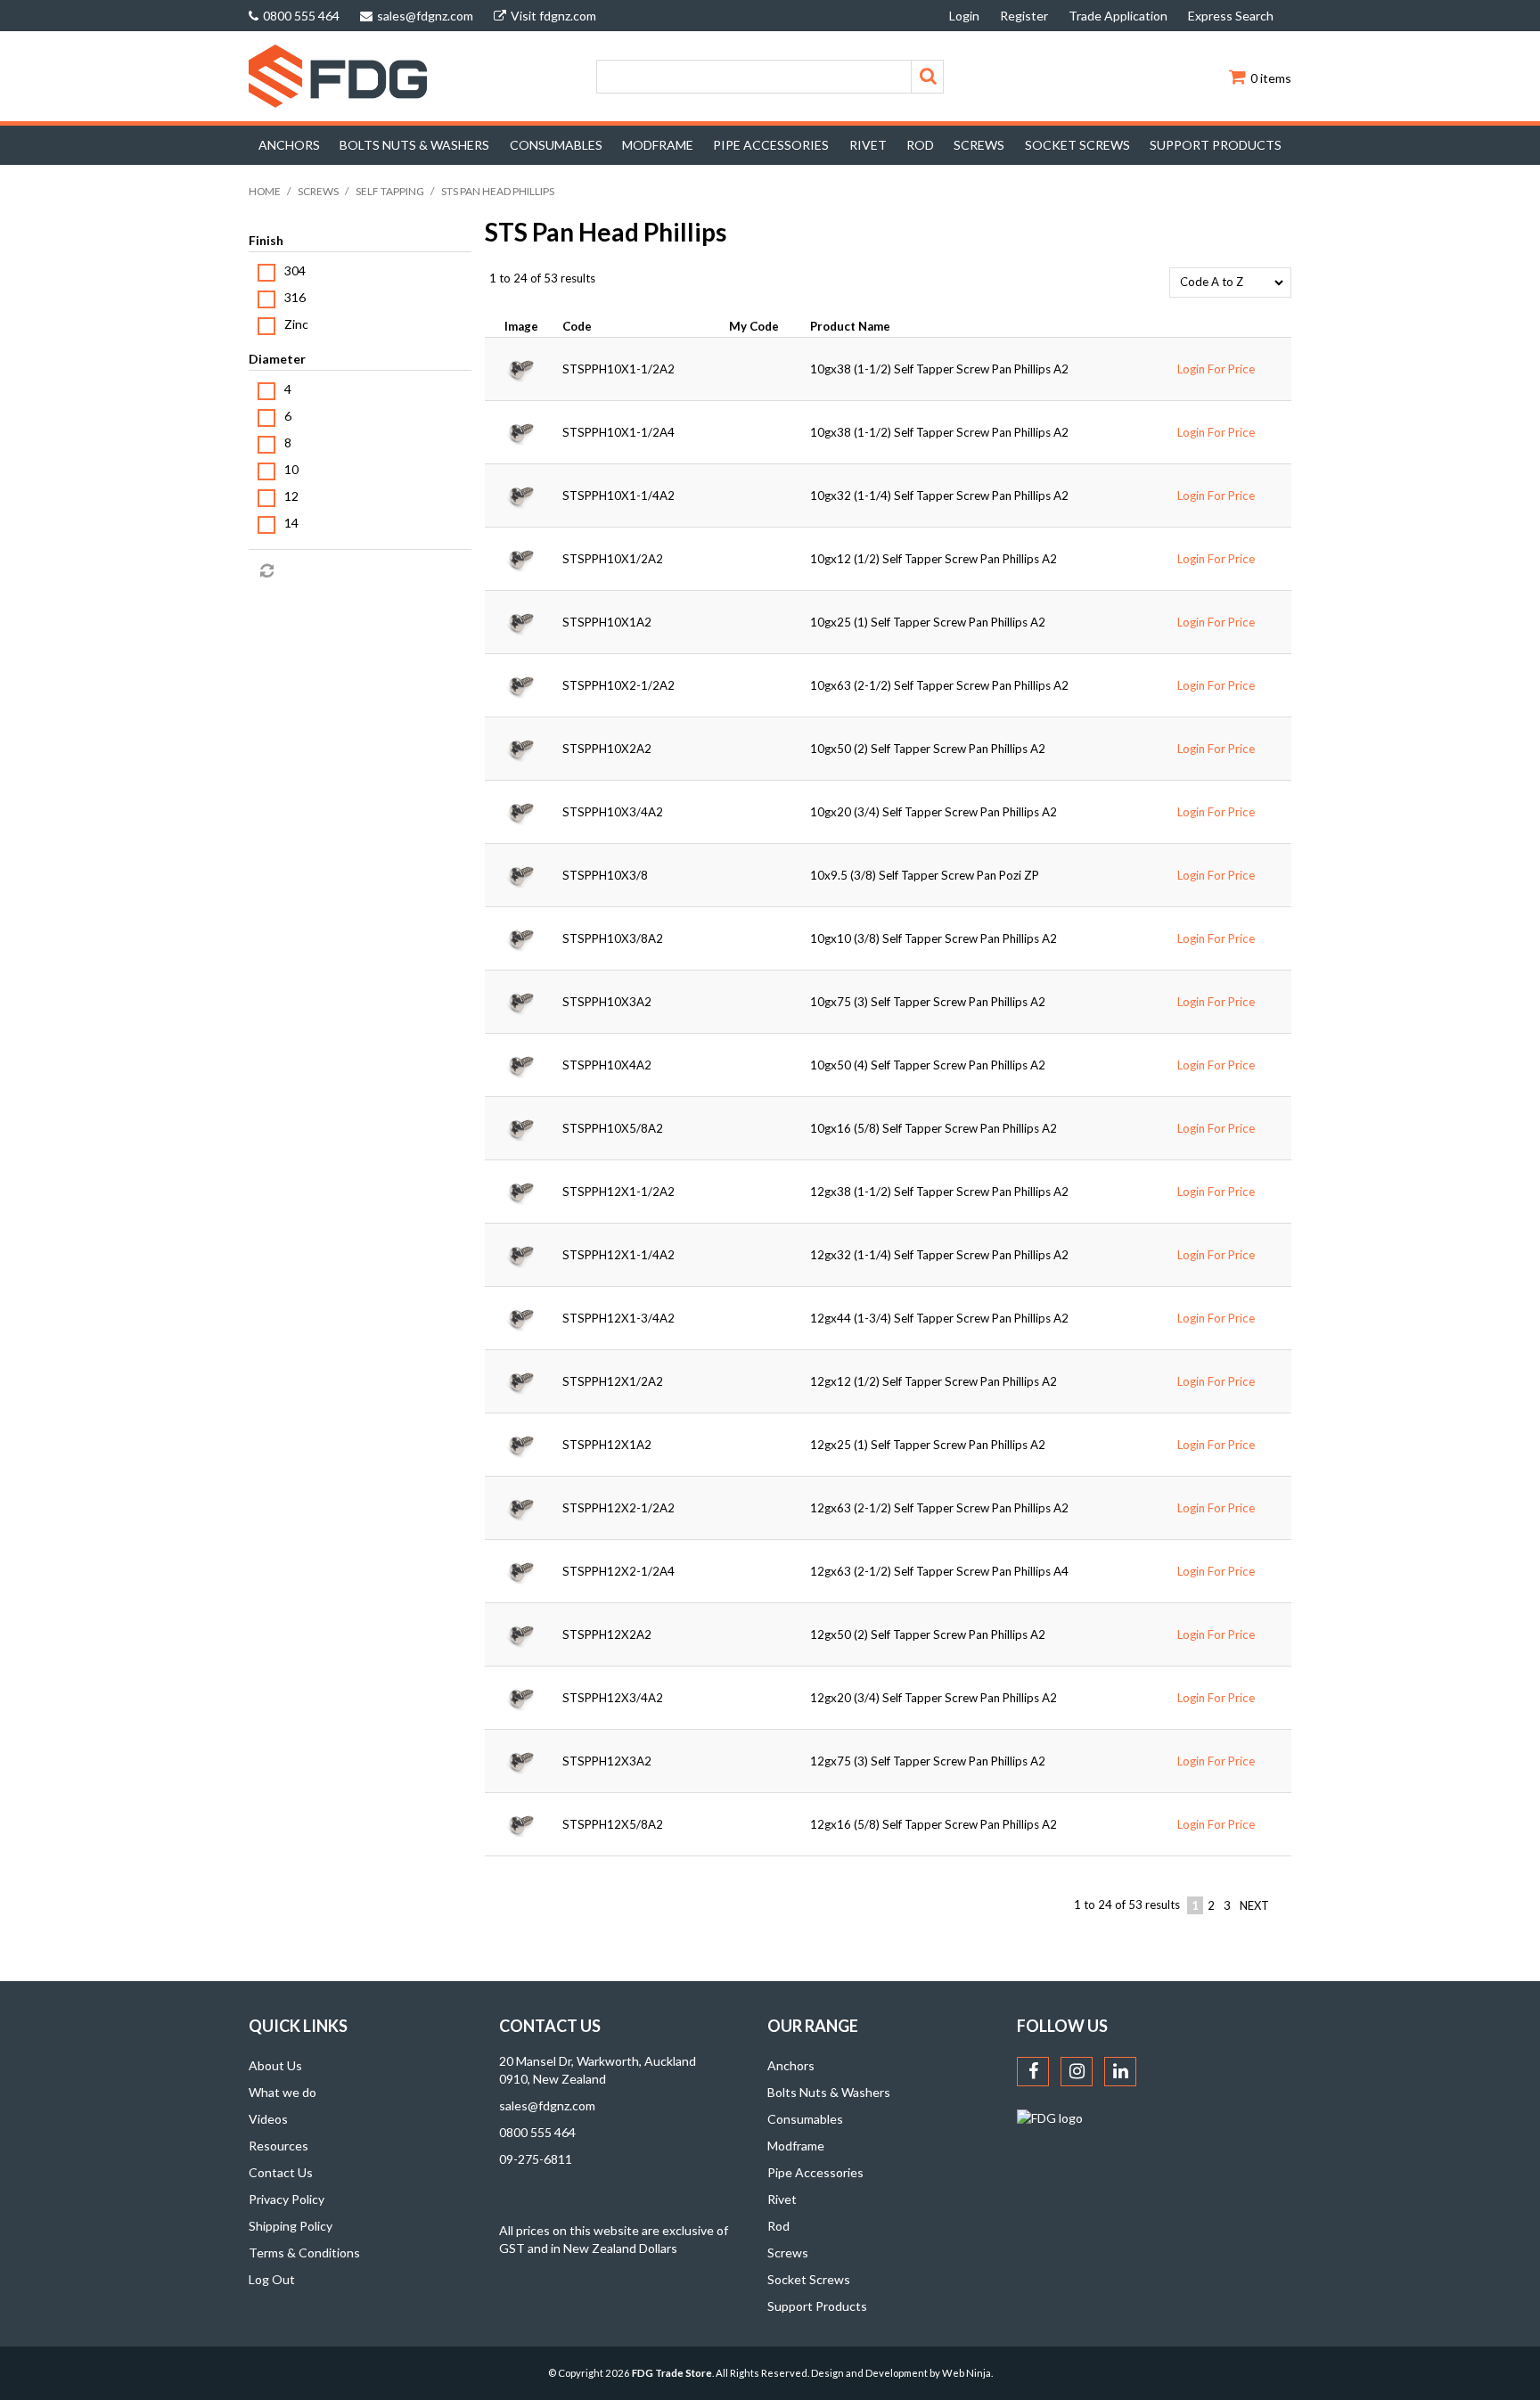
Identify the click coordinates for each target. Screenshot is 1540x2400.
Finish (266, 240)
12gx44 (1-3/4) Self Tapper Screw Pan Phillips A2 (939, 1318)
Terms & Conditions (304, 2253)
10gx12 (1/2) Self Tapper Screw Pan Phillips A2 (934, 559)
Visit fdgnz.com (553, 16)
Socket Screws (1077, 145)
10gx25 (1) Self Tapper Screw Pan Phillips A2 (928, 622)
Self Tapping (390, 191)
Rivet (868, 145)
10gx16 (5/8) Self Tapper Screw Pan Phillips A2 (934, 1128)
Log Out (272, 2279)
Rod (920, 145)
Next (1254, 1905)
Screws (979, 145)
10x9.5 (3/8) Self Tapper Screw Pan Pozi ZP (925, 875)
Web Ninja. (967, 2373)
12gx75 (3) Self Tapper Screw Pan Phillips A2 (928, 1761)
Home (265, 191)
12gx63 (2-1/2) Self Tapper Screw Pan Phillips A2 (939, 1508)
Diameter (277, 359)
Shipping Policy (291, 2226)
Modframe (658, 145)
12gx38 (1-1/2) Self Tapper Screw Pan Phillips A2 (939, 1192)
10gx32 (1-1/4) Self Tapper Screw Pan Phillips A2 (939, 496)
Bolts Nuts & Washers (414, 145)
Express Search (1231, 16)
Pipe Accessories (771, 145)
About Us (275, 2065)
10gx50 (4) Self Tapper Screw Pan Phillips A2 (928, 1065)
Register (1024, 16)
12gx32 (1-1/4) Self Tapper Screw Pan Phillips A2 (939, 1255)
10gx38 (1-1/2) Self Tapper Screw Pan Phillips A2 (939, 369)
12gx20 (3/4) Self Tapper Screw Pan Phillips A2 (934, 1698)
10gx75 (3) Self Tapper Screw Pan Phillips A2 (928, 1002)
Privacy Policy (287, 2199)
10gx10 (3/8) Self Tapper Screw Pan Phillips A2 (934, 938)
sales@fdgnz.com (425, 16)
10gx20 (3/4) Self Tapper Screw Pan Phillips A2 (934, 812)
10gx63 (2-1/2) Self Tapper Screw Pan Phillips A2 (939, 685)
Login (964, 16)
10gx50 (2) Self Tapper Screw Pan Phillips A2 (928, 749)
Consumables (556, 145)
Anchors (289, 145)
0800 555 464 (301, 16)
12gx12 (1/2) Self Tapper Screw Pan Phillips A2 (934, 1381)
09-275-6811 (536, 2159)
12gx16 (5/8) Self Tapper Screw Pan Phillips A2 (934, 1824)
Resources (279, 2146)
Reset (266, 571)
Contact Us (281, 2172)
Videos (268, 2119)
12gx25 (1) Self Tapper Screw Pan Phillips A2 (928, 1445)
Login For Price (1216, 369)
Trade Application (1118, 16)
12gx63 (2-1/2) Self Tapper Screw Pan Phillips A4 (939, 1571)
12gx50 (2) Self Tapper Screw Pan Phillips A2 (928, 1634)
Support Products (1216, 145)
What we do (283, 2092)
